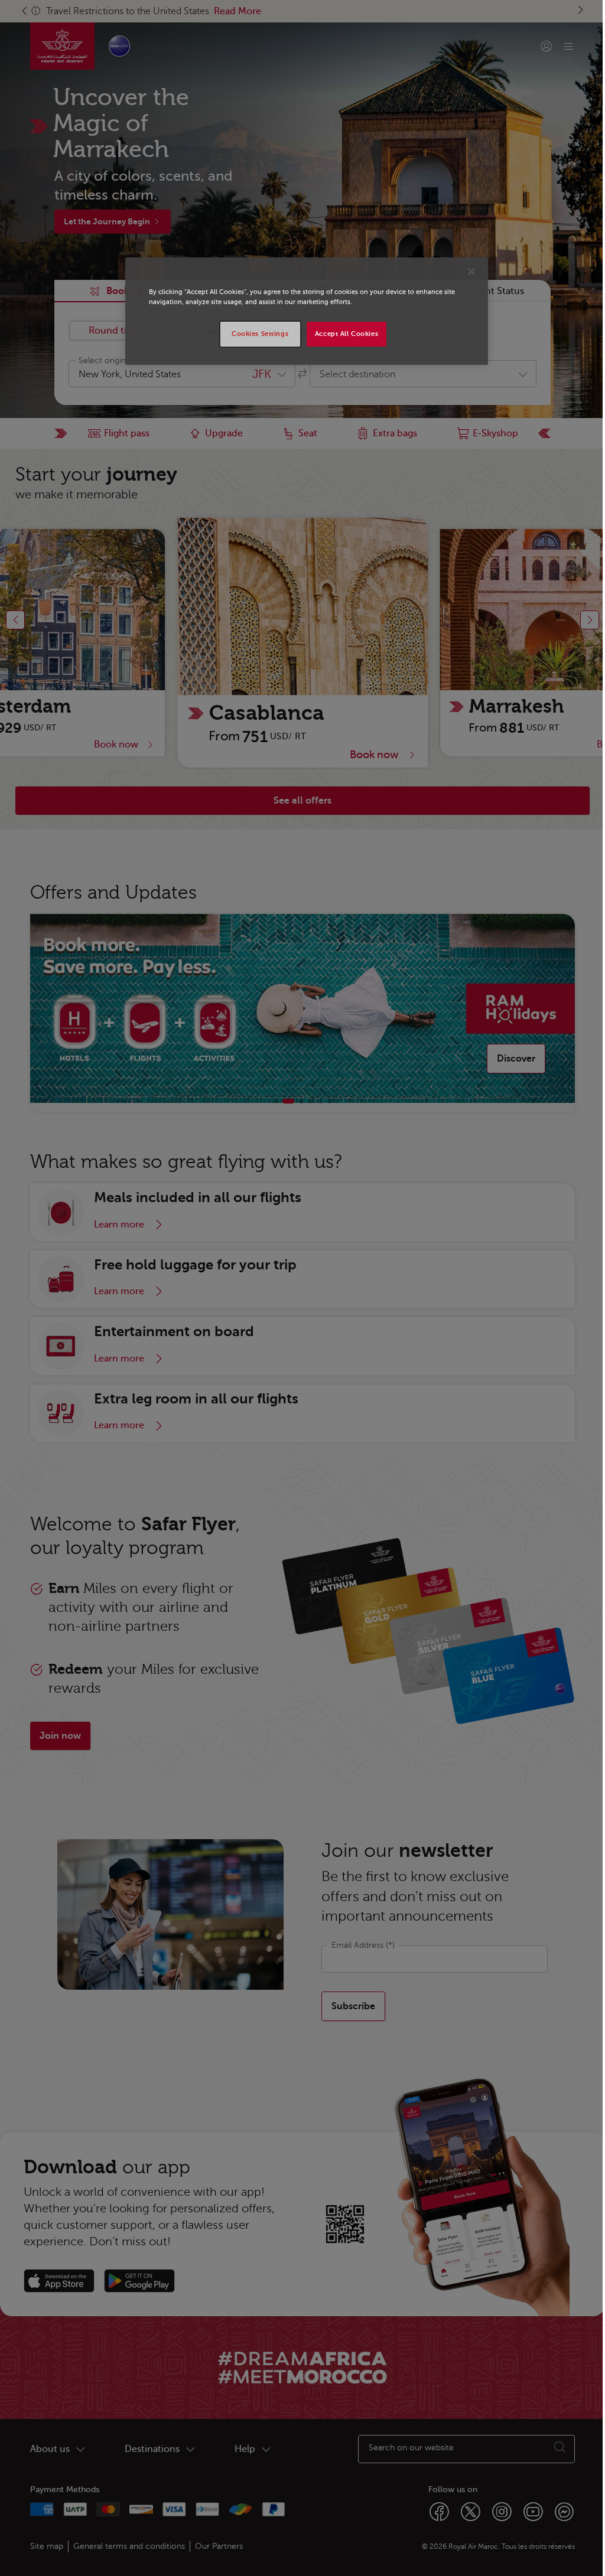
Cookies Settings (260, 334)
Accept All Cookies (347, 334)
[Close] (471, 272)
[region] (307, 311)
